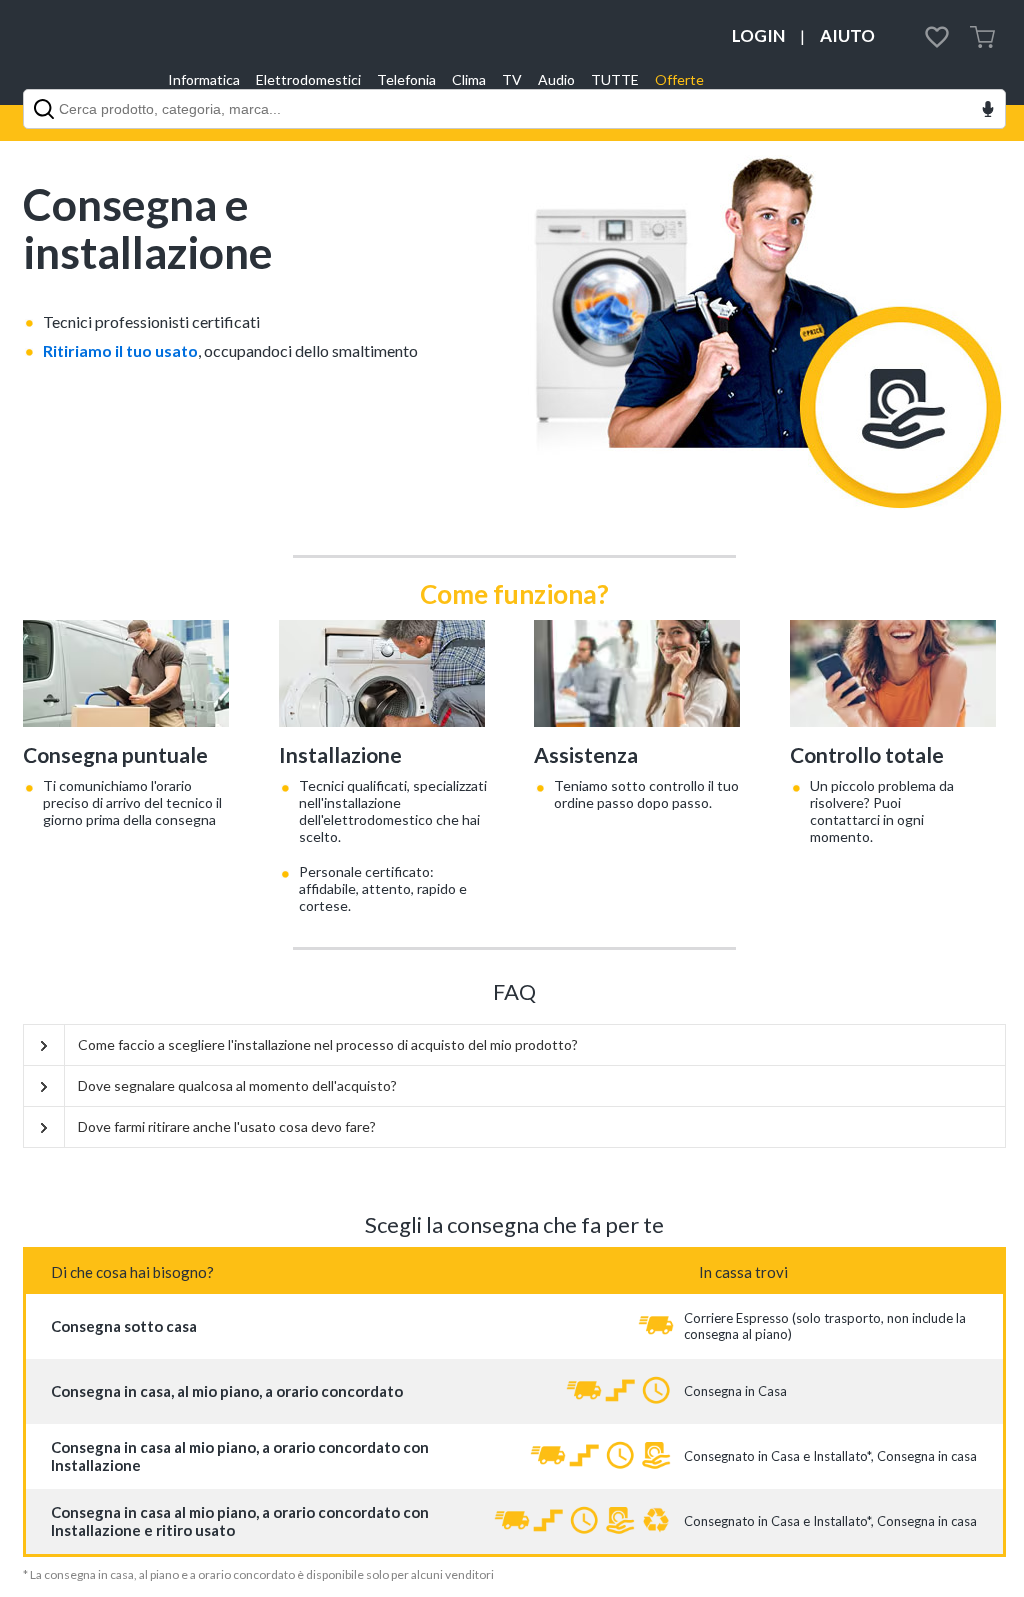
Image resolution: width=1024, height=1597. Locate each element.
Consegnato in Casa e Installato (775, 1456)
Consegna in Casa (735, 1391)
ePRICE (83, 53)
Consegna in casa (927, 1456)
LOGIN (758, 35)
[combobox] (514, 109)
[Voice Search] (988, 110)
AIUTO (847, 35)
